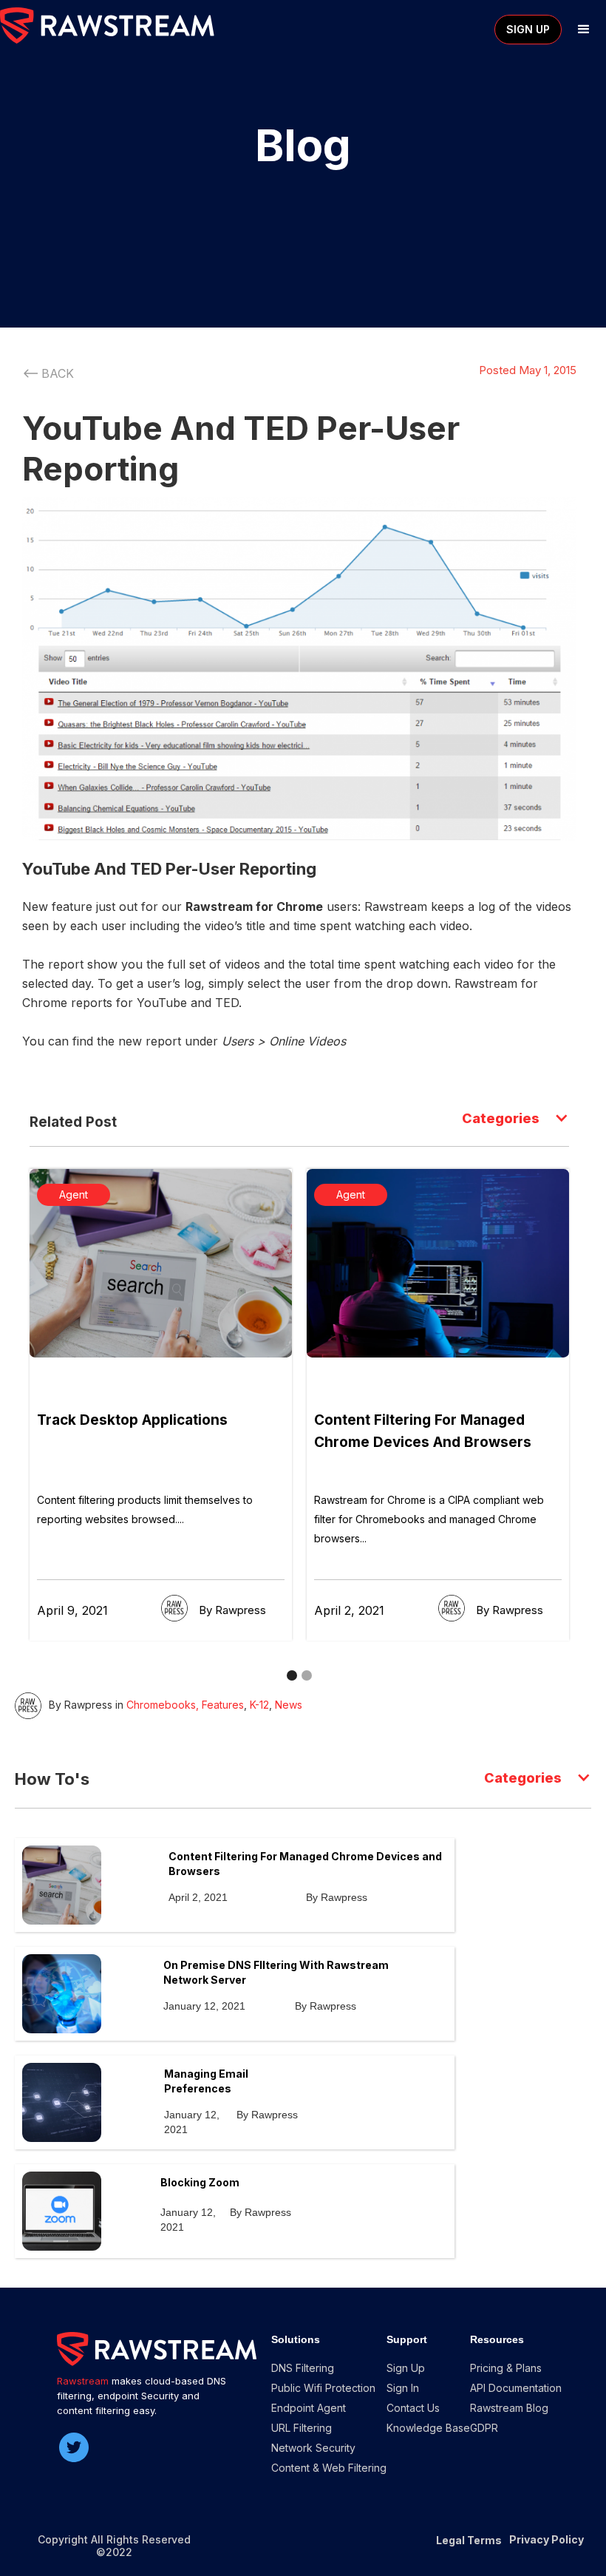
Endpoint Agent (309, 2408)
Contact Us (413, 2408)
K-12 (259, 1705)
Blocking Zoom (200, 2182)
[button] (584, 30)
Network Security (313, 2448)
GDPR (484, 2428)
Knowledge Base (428, 2428)
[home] (107, 26)
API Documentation (516, 2388)
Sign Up (406, 2368)
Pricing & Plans (506, 2368)
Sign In (403, 2388)
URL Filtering (302, 2428)
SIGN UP (528, 29)
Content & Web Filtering (329, 2468)
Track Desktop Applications (132, 1420)
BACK (58, 373)
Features (223, 1705)
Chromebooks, (163, 1705)
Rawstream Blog (509, 2408)
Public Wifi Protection (323, 2388)
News (289, 1705)
